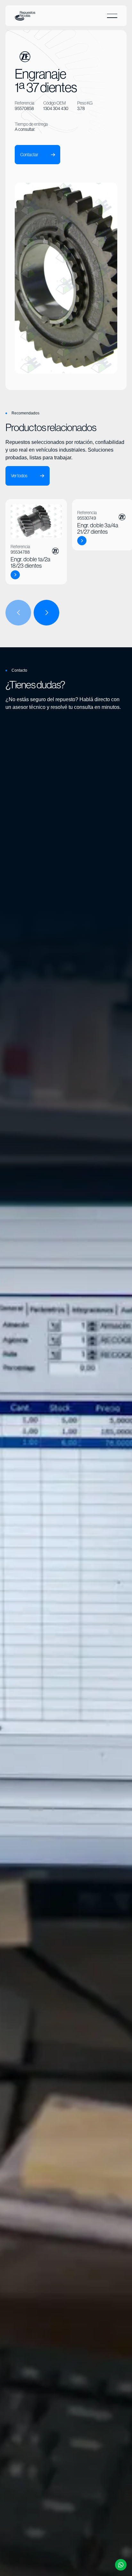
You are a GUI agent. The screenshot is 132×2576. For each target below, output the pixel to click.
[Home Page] (25, 16)
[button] (112, 16)
